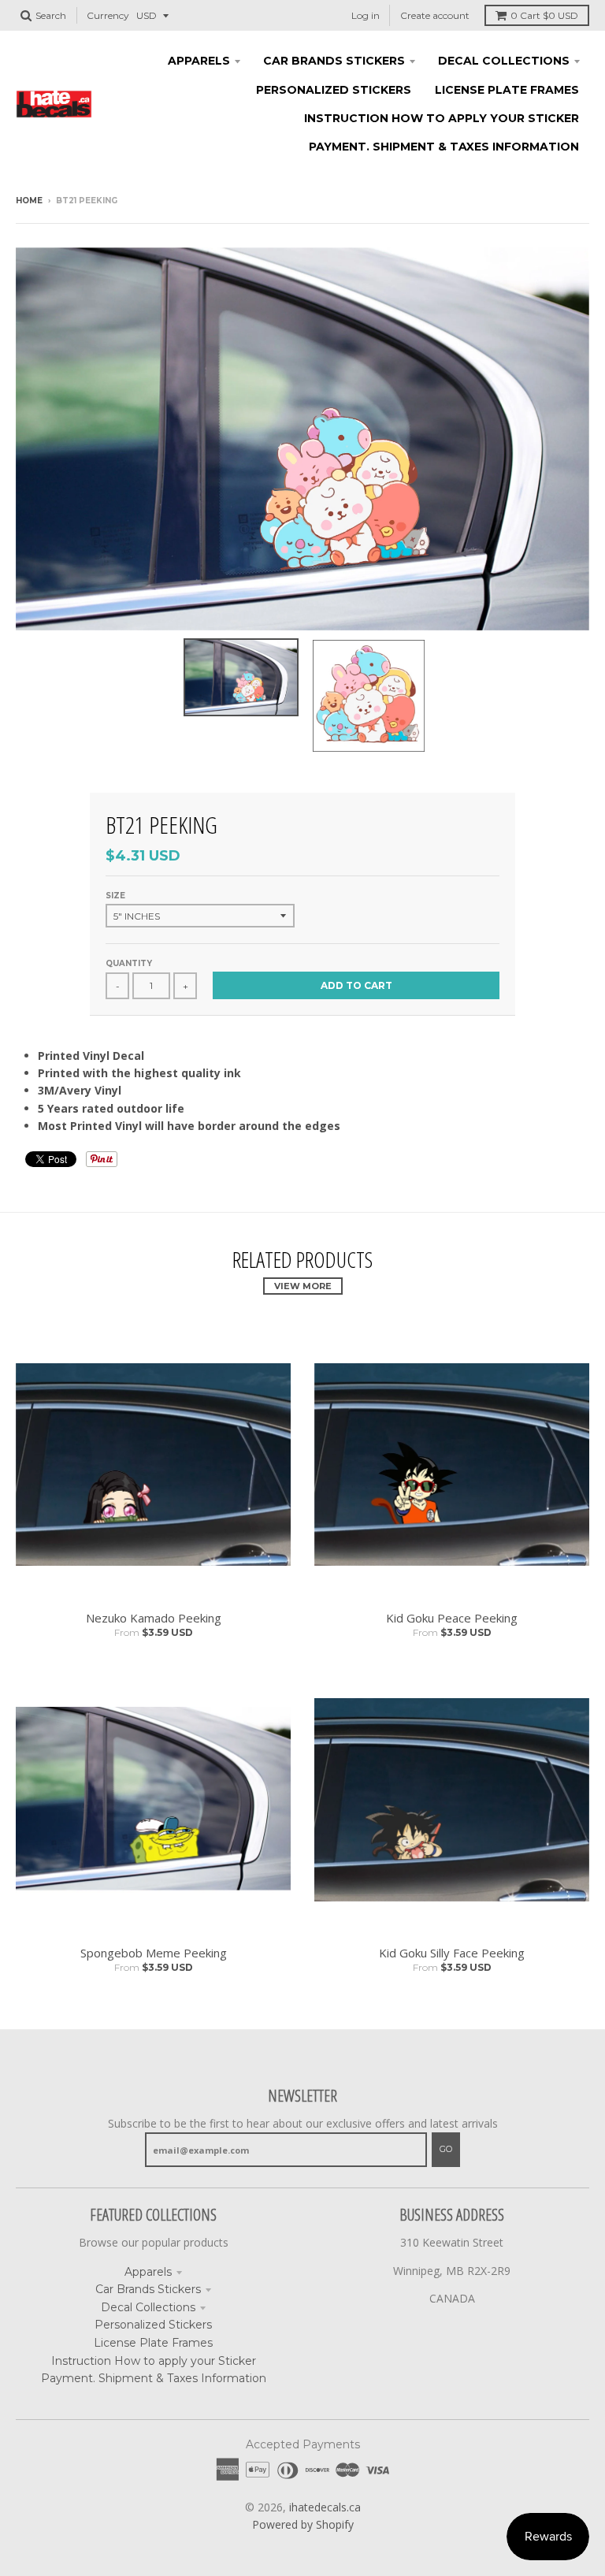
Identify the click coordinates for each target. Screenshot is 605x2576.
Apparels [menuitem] (199, 61)
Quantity (129, 963)
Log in (366, 15)
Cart (544, 15)
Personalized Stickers (153, 2325)
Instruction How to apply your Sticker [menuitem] (442, 118)
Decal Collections (148, 2307)
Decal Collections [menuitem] (504, 61)
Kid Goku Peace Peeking (452, 1618)
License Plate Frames (153, 2343)
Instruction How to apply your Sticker (154, 2361)
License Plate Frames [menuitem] (507, 90)
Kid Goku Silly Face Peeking (452, 1953)
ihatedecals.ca (325, 2507)
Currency (108, 15)
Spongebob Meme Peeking (154, 1953)
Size (115, 896)
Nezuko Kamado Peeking (154, 1618)
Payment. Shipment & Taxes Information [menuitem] (444, 147)
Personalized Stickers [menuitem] (334, 90)
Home (29, 201)
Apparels (148, 2272)
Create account (435, 15)
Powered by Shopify (303, 2524)
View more (303, 1286)
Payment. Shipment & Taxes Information (154, 2378)
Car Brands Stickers (148, 2289)
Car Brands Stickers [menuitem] (334, 61)
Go (446, 2149)
